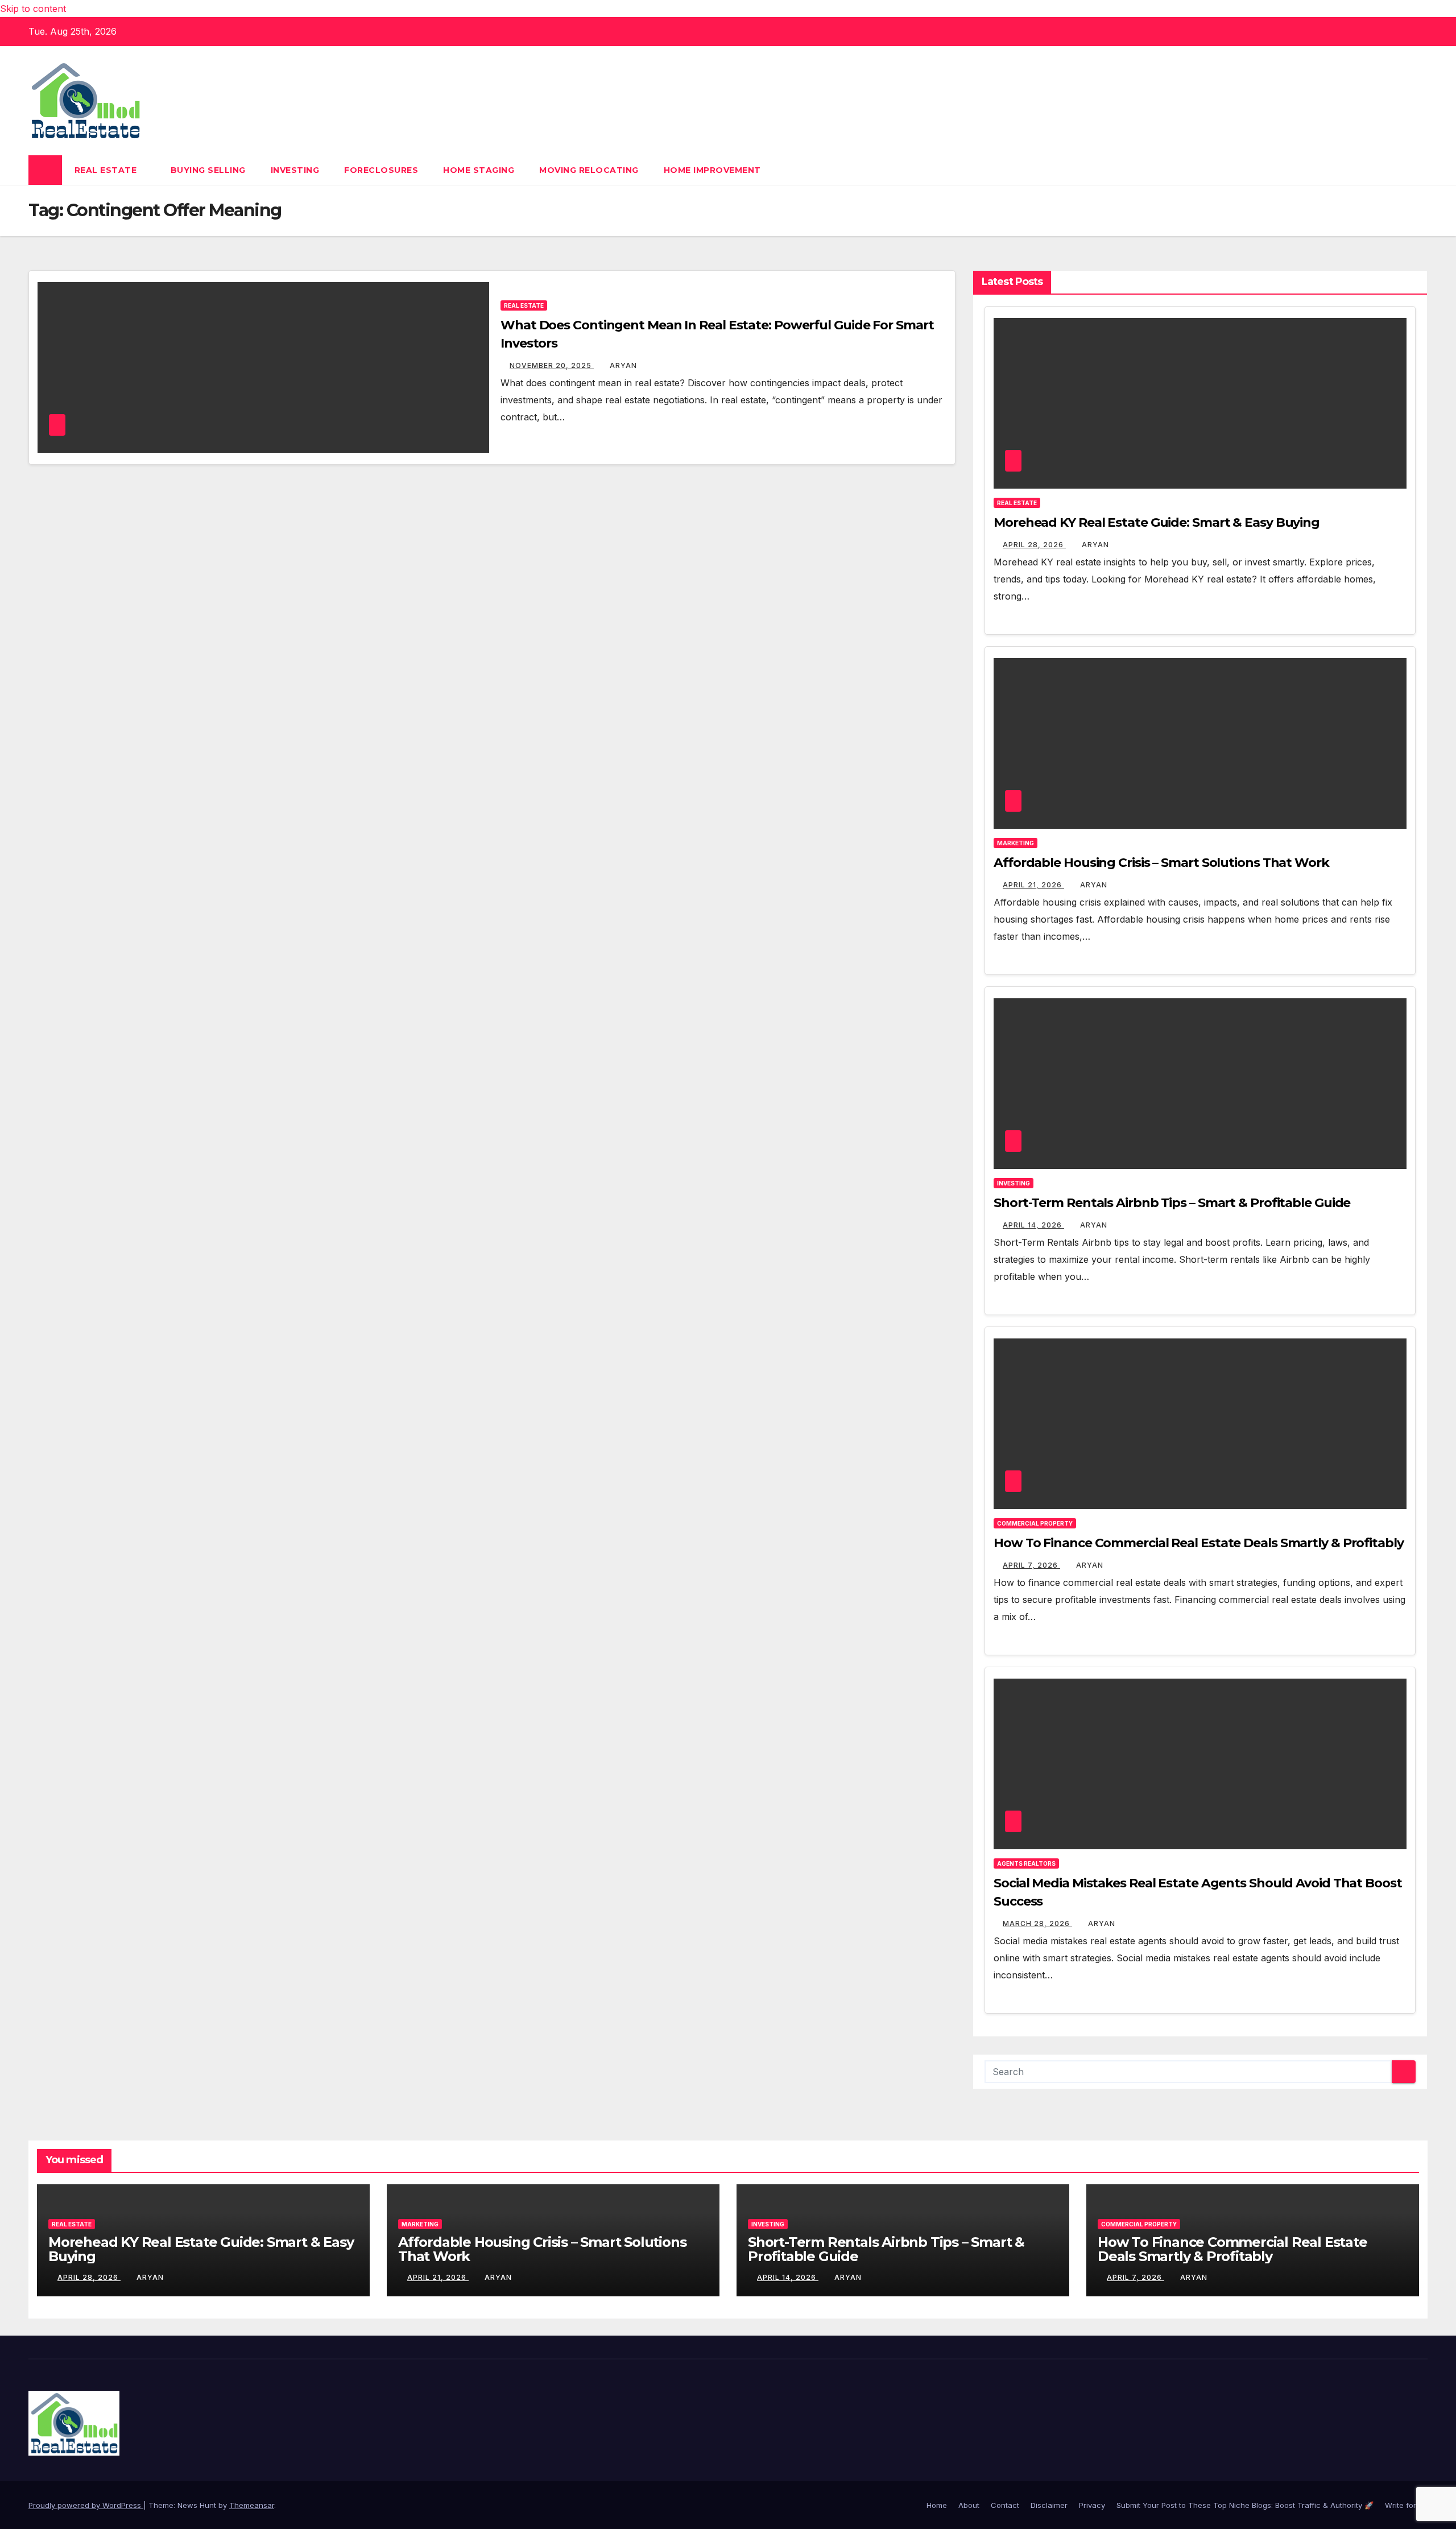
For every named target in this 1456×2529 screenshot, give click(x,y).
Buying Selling (208, 170)
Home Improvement (712, 170)
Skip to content (33, 9)
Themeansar (252, 2505)
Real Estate (107, 170)
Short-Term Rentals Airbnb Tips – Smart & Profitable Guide (1172, 1203)
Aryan (623, 365)
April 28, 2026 (1034, 545)
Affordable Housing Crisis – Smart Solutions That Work (1161, 863)
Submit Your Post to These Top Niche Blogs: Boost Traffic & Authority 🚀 (1245, 2505)
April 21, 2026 (1033, 885)
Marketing (1016, 843)
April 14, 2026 (1033, 1225)
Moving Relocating (589, 170)
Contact (1005, 2505)
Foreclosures (381, 170)
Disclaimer (1049, 2505)
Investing (295, 170)
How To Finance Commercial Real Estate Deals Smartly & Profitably (1199, 1543)
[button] (1420, 170)
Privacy (1092, 2505)
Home (937, 2505)
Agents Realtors (1026, 1863)
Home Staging (479, 170)
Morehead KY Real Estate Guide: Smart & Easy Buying (1157, 522)
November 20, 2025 (552, 365)
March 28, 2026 (1037, 1923)
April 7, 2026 (1031, 1565)
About (969, 2505)
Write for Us (1406, 2505)
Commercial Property (1035, 1523)
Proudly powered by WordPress (86, 2505)
